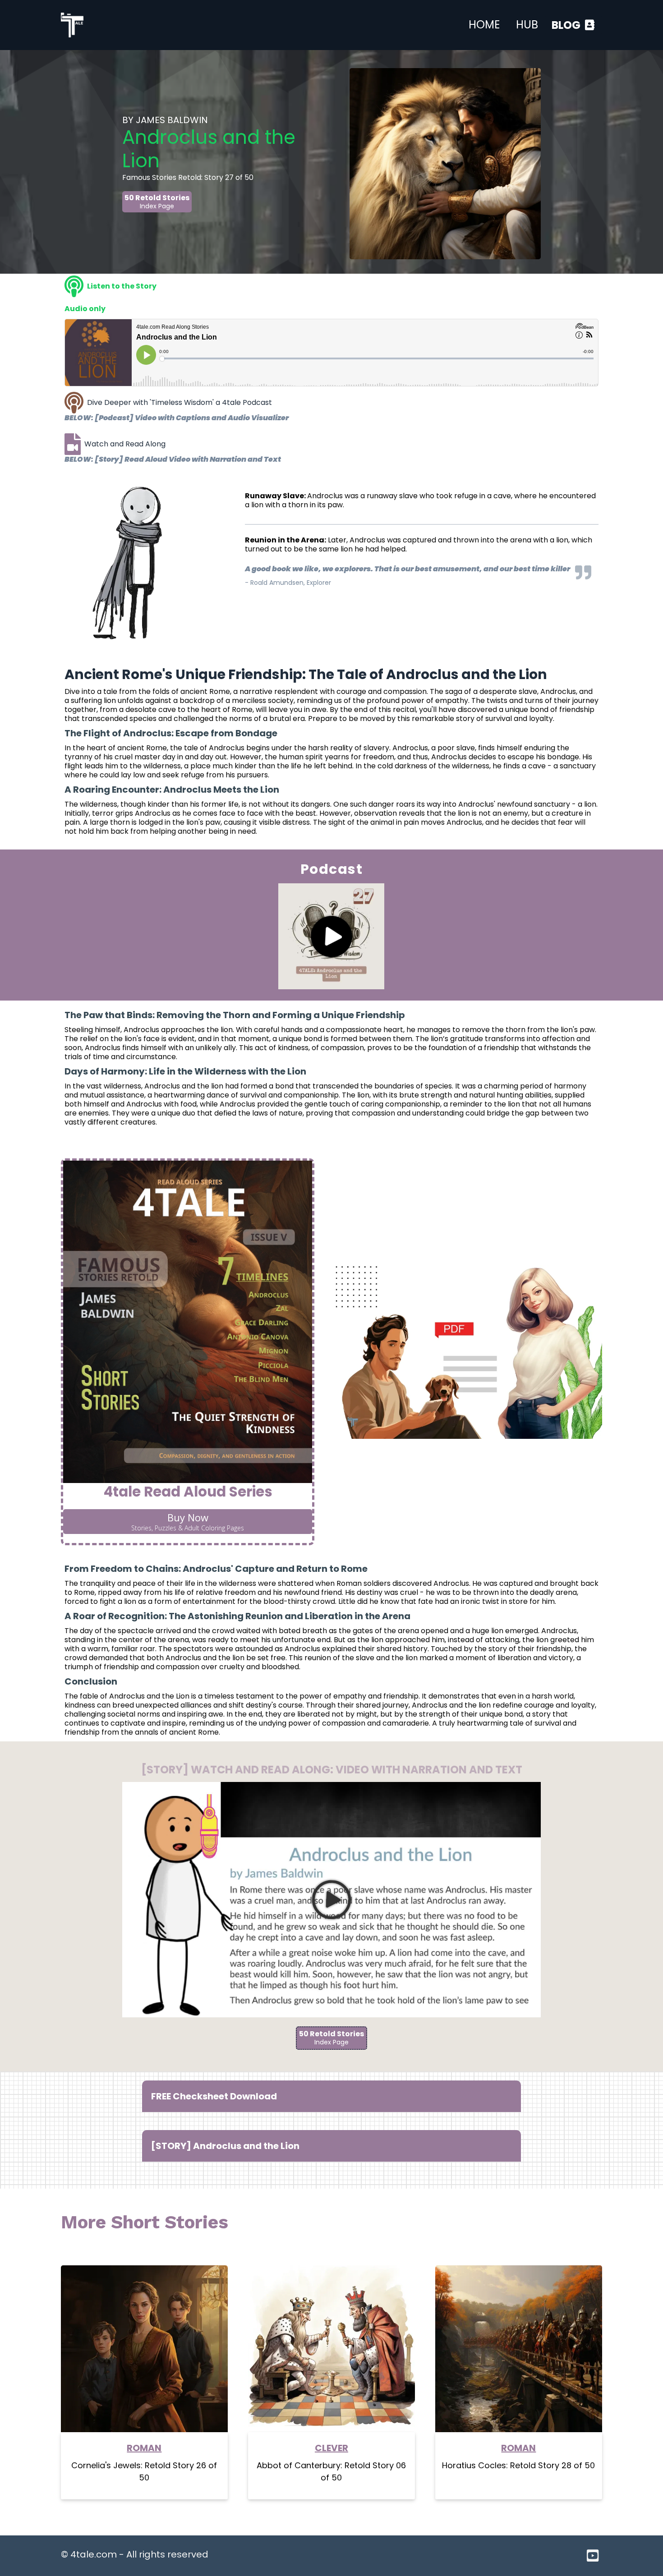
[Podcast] (74, 403)
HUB (527, 25)
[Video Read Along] (73, 444)
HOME (484, 25)
